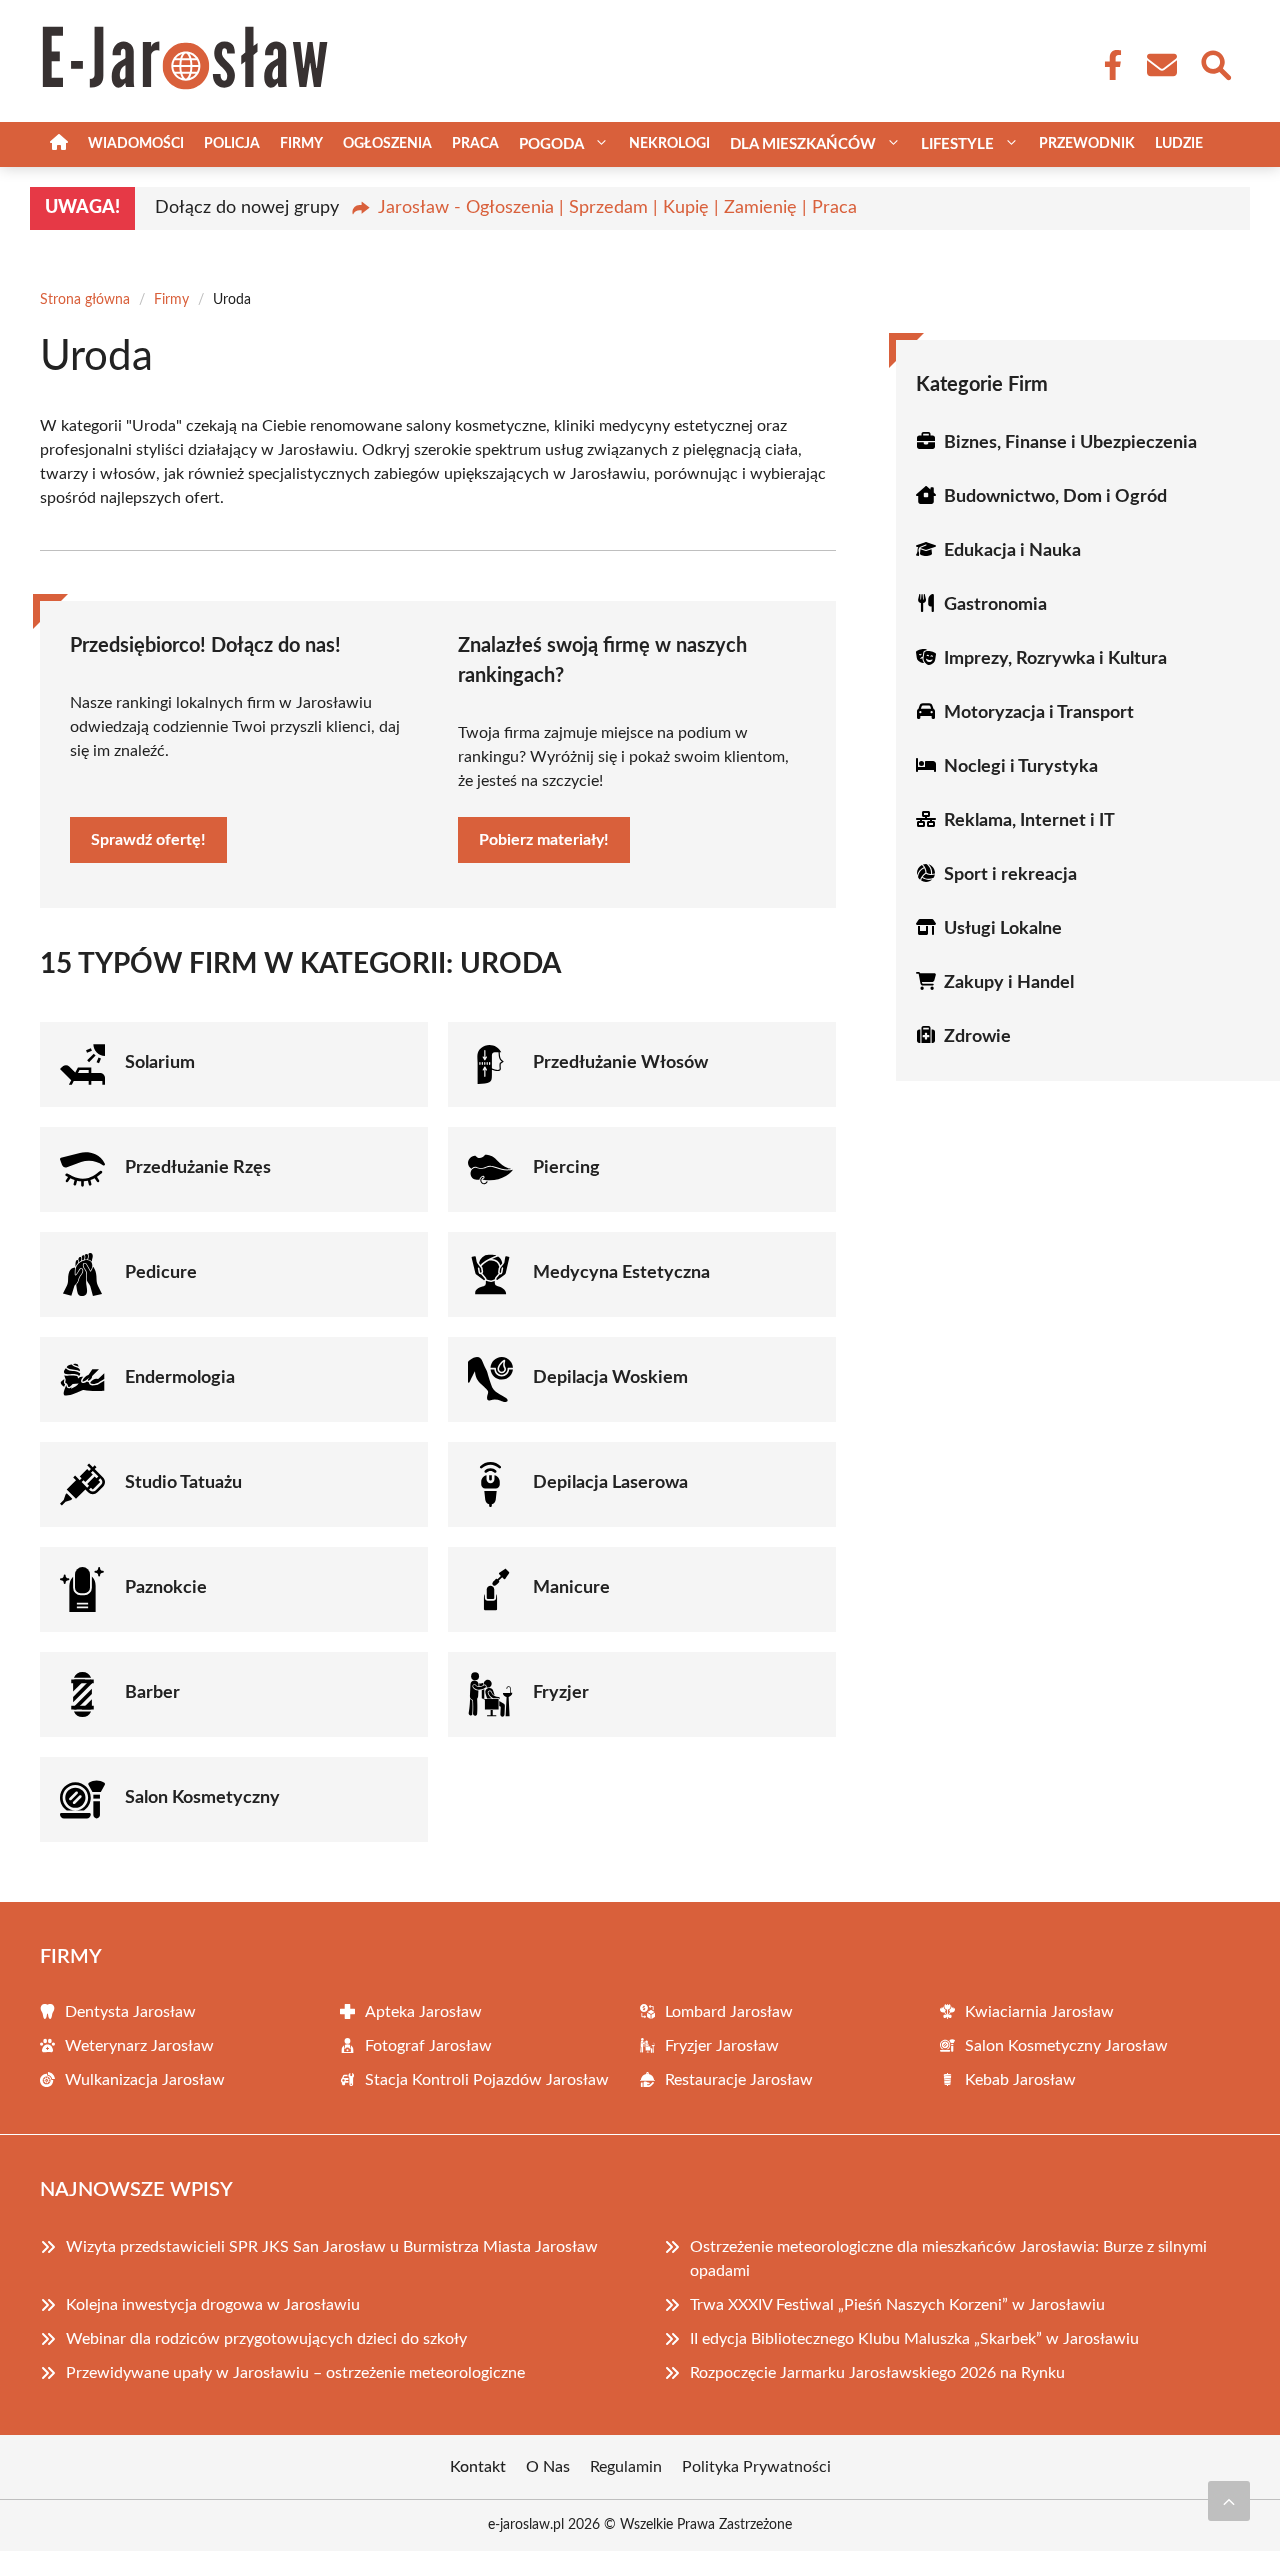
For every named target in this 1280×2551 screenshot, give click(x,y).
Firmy (301, 144)
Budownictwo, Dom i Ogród (1055, 497)
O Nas (548, 2467)
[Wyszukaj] (1215, 63)
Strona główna (85, 300)
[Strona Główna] (59, 144)
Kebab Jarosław (1020, 2080)
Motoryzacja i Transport (1039, 713)
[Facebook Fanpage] (1107, 65)
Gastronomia (995, 605)
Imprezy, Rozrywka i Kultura (1055, 659)
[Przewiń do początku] (1229, 2501)
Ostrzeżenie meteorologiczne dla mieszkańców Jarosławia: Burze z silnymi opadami (948, 2259)
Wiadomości (136, 144)
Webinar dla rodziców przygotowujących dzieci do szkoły (266, 2339)
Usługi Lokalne (1003, 929)
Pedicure (161, 1273)
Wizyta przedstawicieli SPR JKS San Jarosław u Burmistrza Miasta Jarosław (332, 2247)
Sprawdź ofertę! (148, 840)
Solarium (160, 1063)
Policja (232, 144)
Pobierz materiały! (544, 840)
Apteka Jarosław (423, 2012)
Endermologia (180, 1378)
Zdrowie (977, 1037)
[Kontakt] (1161, 65)
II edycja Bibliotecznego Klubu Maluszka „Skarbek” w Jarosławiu (914, 2339)
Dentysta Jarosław (130, 2012)
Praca (475, 144)
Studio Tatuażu (183, 1483)
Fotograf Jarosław (428, 2046)
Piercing (566, 1168)
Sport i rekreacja (1010, 875)
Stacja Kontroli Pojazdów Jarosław (487, 2080)
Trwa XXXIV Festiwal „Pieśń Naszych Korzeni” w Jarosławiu (897, 2305)
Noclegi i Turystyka (1021, 767)
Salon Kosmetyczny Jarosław (1066, 2046)
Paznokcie (166, 1588)
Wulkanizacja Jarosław (145, 2080)
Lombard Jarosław (729, 2012)
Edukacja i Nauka (1012, 551)
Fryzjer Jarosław (722, 2046)
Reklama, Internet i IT (1029, 821)
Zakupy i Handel (1009, 983)
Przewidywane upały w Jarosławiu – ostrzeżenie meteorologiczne (295, 2373)
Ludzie (1179, 144)
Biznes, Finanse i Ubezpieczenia (1070, 443)
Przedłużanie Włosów (620, 1063)
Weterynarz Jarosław (139, 2046)
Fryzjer (561, 1693)
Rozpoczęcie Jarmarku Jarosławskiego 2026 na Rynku (877, 2373)
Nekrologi (669, 144)
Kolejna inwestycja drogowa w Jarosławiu (213, 2305)
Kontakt (478, 2467)
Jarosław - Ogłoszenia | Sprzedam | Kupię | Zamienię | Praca (617, 208)
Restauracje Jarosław (739, 2080)
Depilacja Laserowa (610, 1483)
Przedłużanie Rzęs (198, 1168)
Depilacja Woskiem (610, 1378)
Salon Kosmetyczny (202, 1798)
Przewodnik (1087, 144)
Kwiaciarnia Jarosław (1039, 2012)
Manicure (571, 1588)
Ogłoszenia (387, 144)
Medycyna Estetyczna (621, 1273)
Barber (152, 1693)
